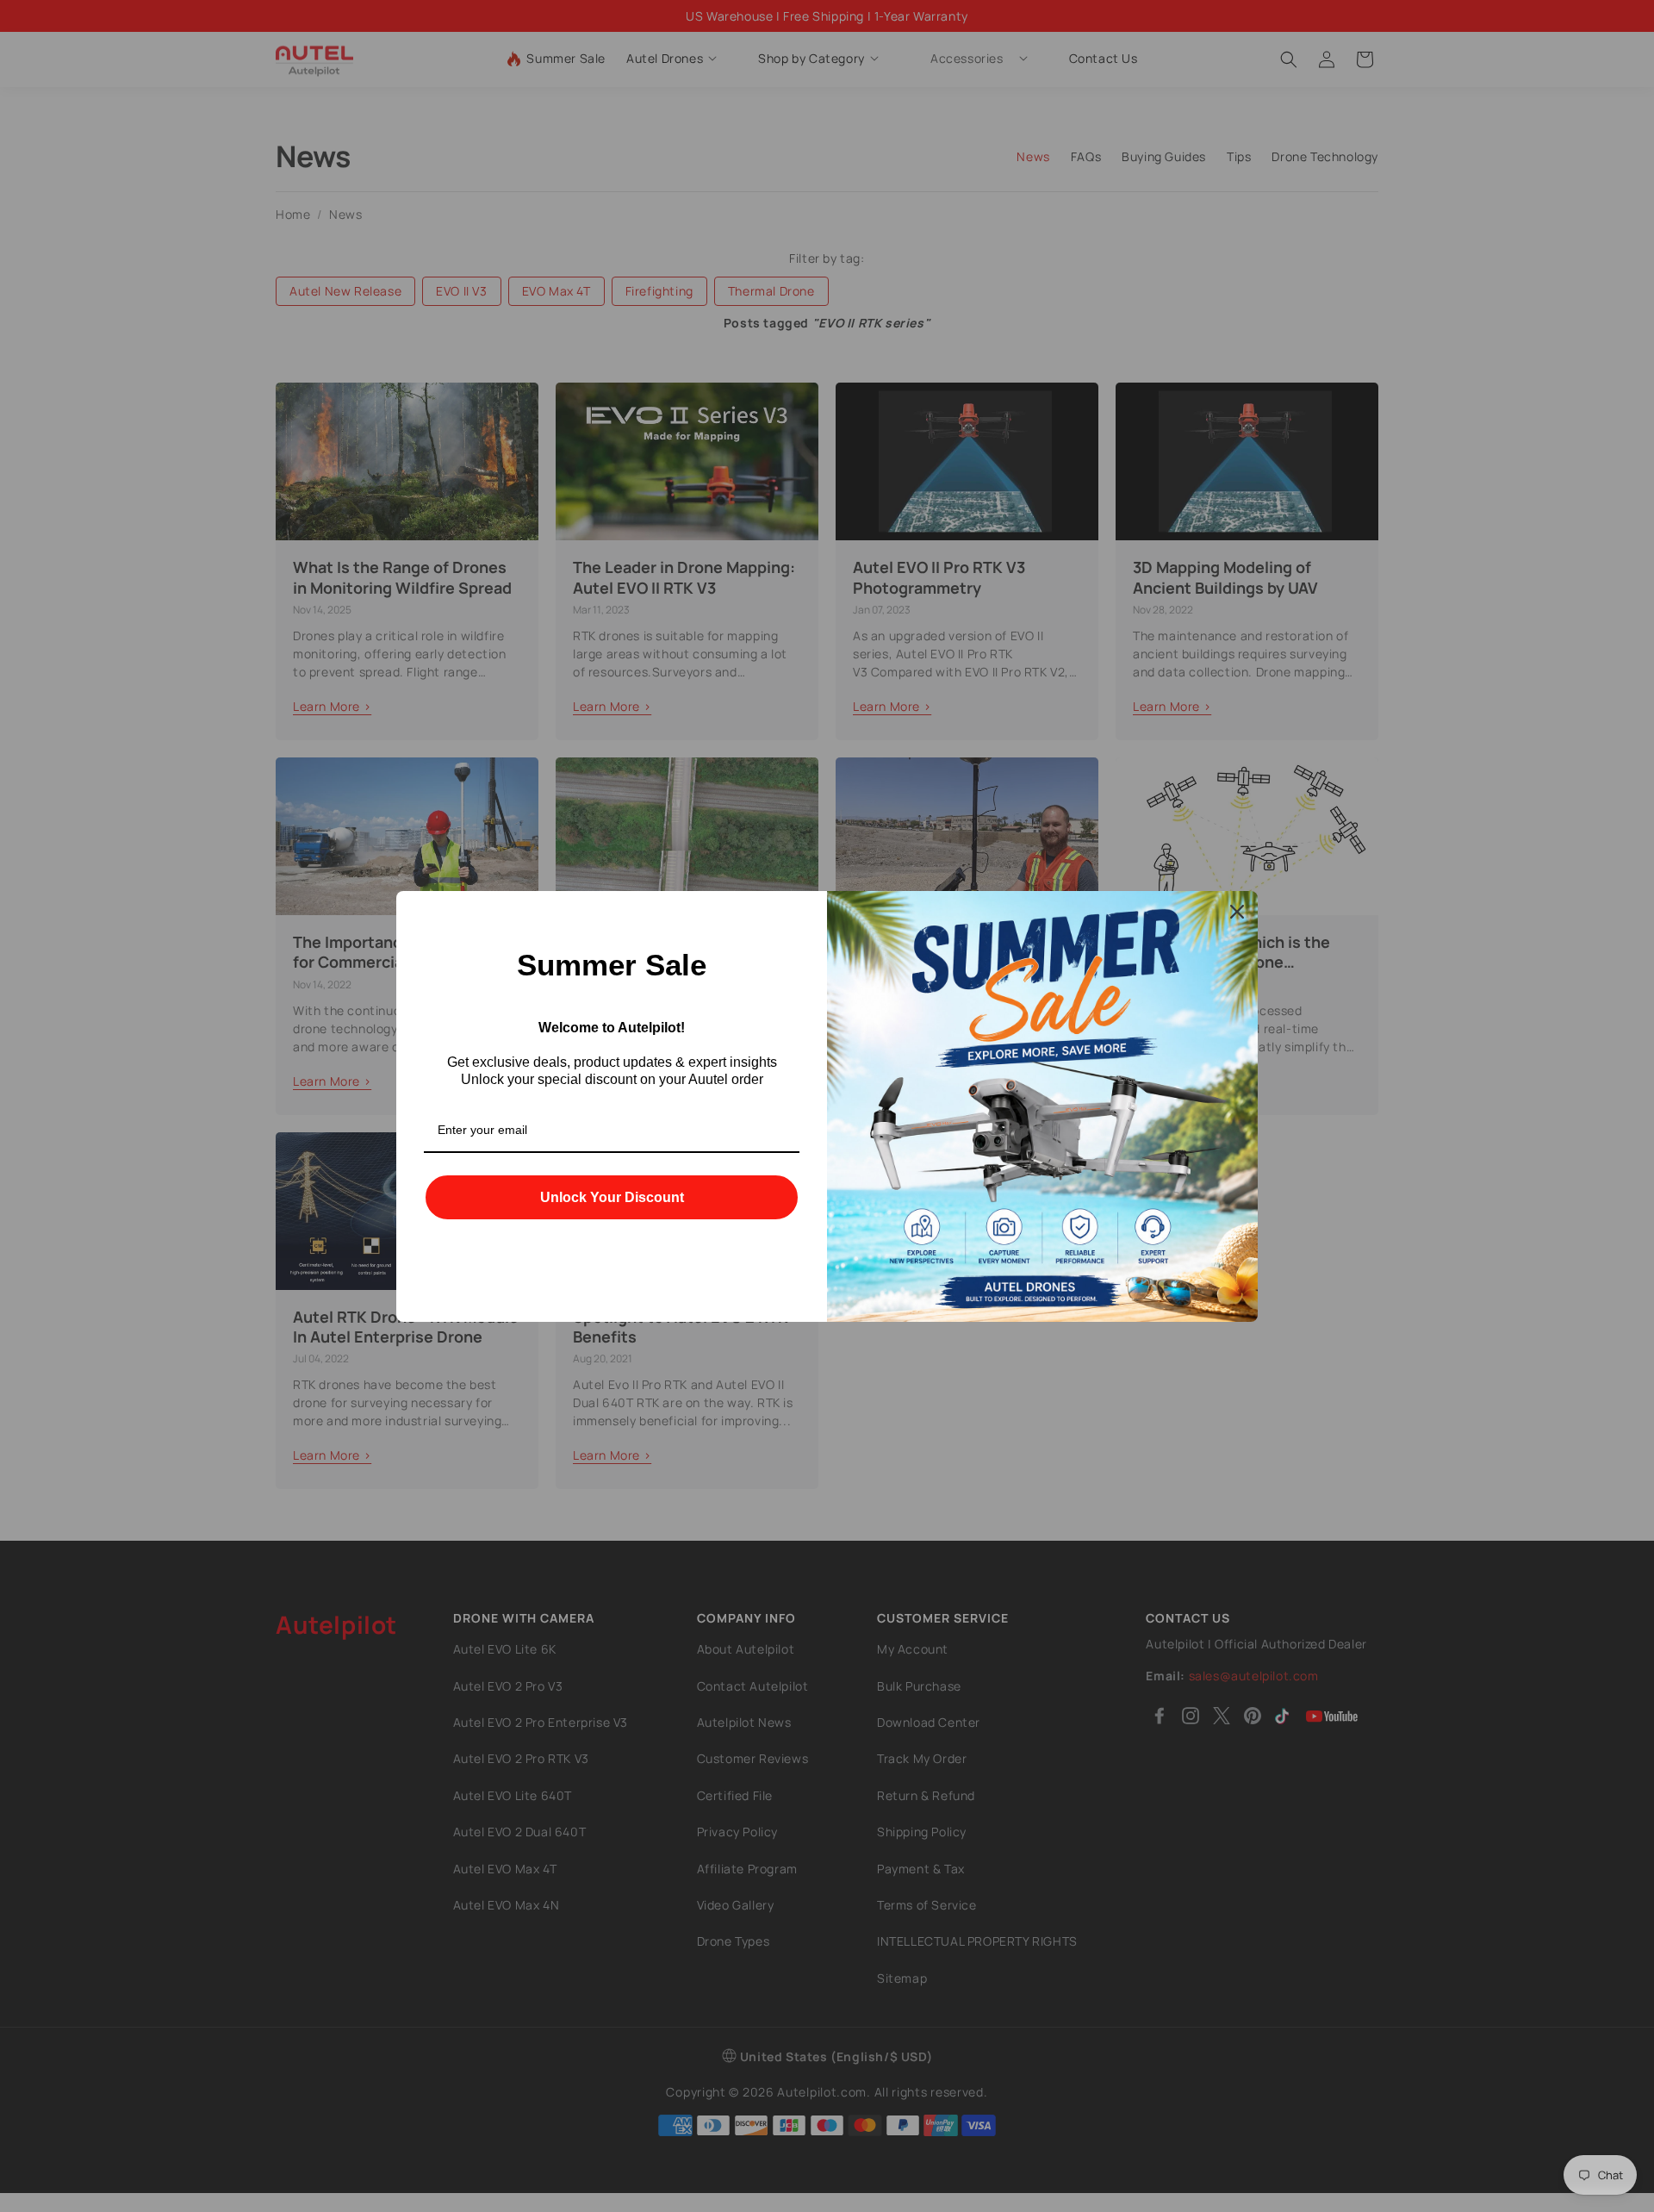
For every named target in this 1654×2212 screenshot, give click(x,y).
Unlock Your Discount (612, 1197)
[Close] (1237, 912)
